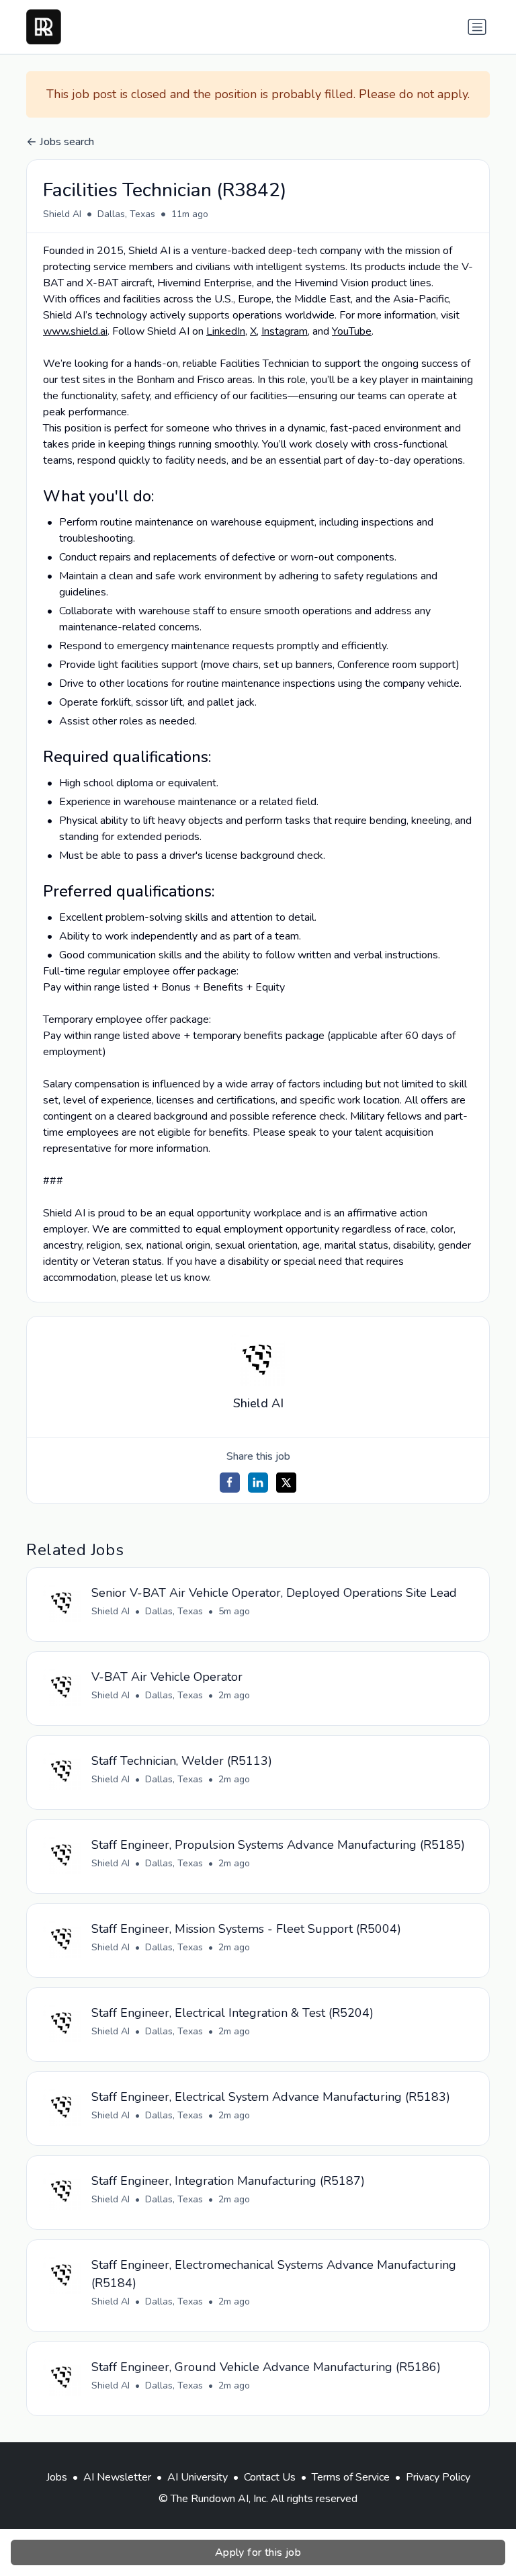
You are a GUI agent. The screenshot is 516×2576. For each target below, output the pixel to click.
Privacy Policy (438, 2477)
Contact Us (270, 2477)
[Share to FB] (230, 1483)
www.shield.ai (75, 331)
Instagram (285, 331)
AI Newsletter (117, 2477)
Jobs (57, 2477)
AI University (198, 2477)
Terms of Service (351, 2477)
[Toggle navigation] (477, 27)
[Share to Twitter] (286, 1483)
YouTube (352, 331)
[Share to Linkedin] (258, 1483)
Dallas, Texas (126, 214)
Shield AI (62, 214)
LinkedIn (226, 331)
